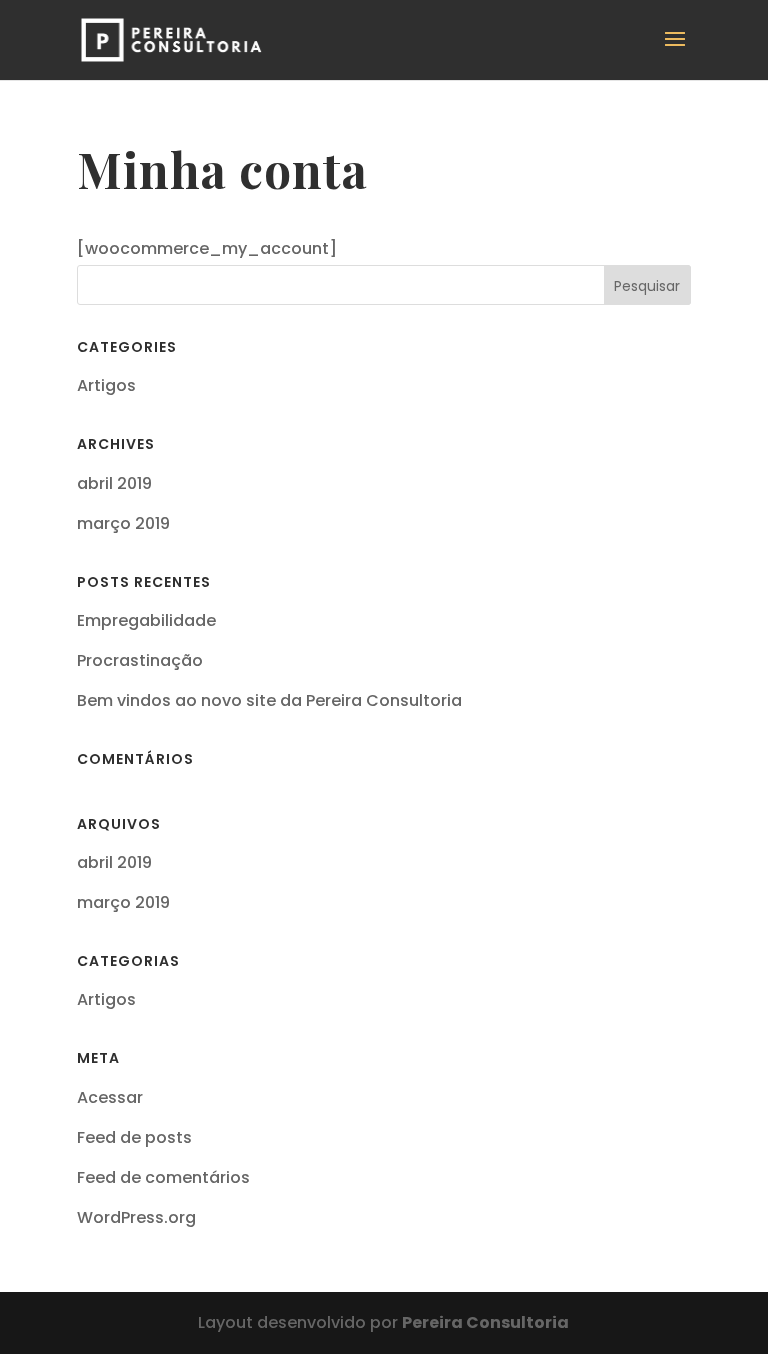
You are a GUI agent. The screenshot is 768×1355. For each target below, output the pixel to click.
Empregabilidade (146, 620)
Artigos (106, 385)
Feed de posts (134, 1137)
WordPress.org (136, 1217)
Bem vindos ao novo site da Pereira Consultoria (269, 700)
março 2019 (123, 523)
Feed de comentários (163, 1177)
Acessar (110, 1097)
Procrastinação (140, 660)
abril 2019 (114, 483)
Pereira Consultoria (485, 1322)
